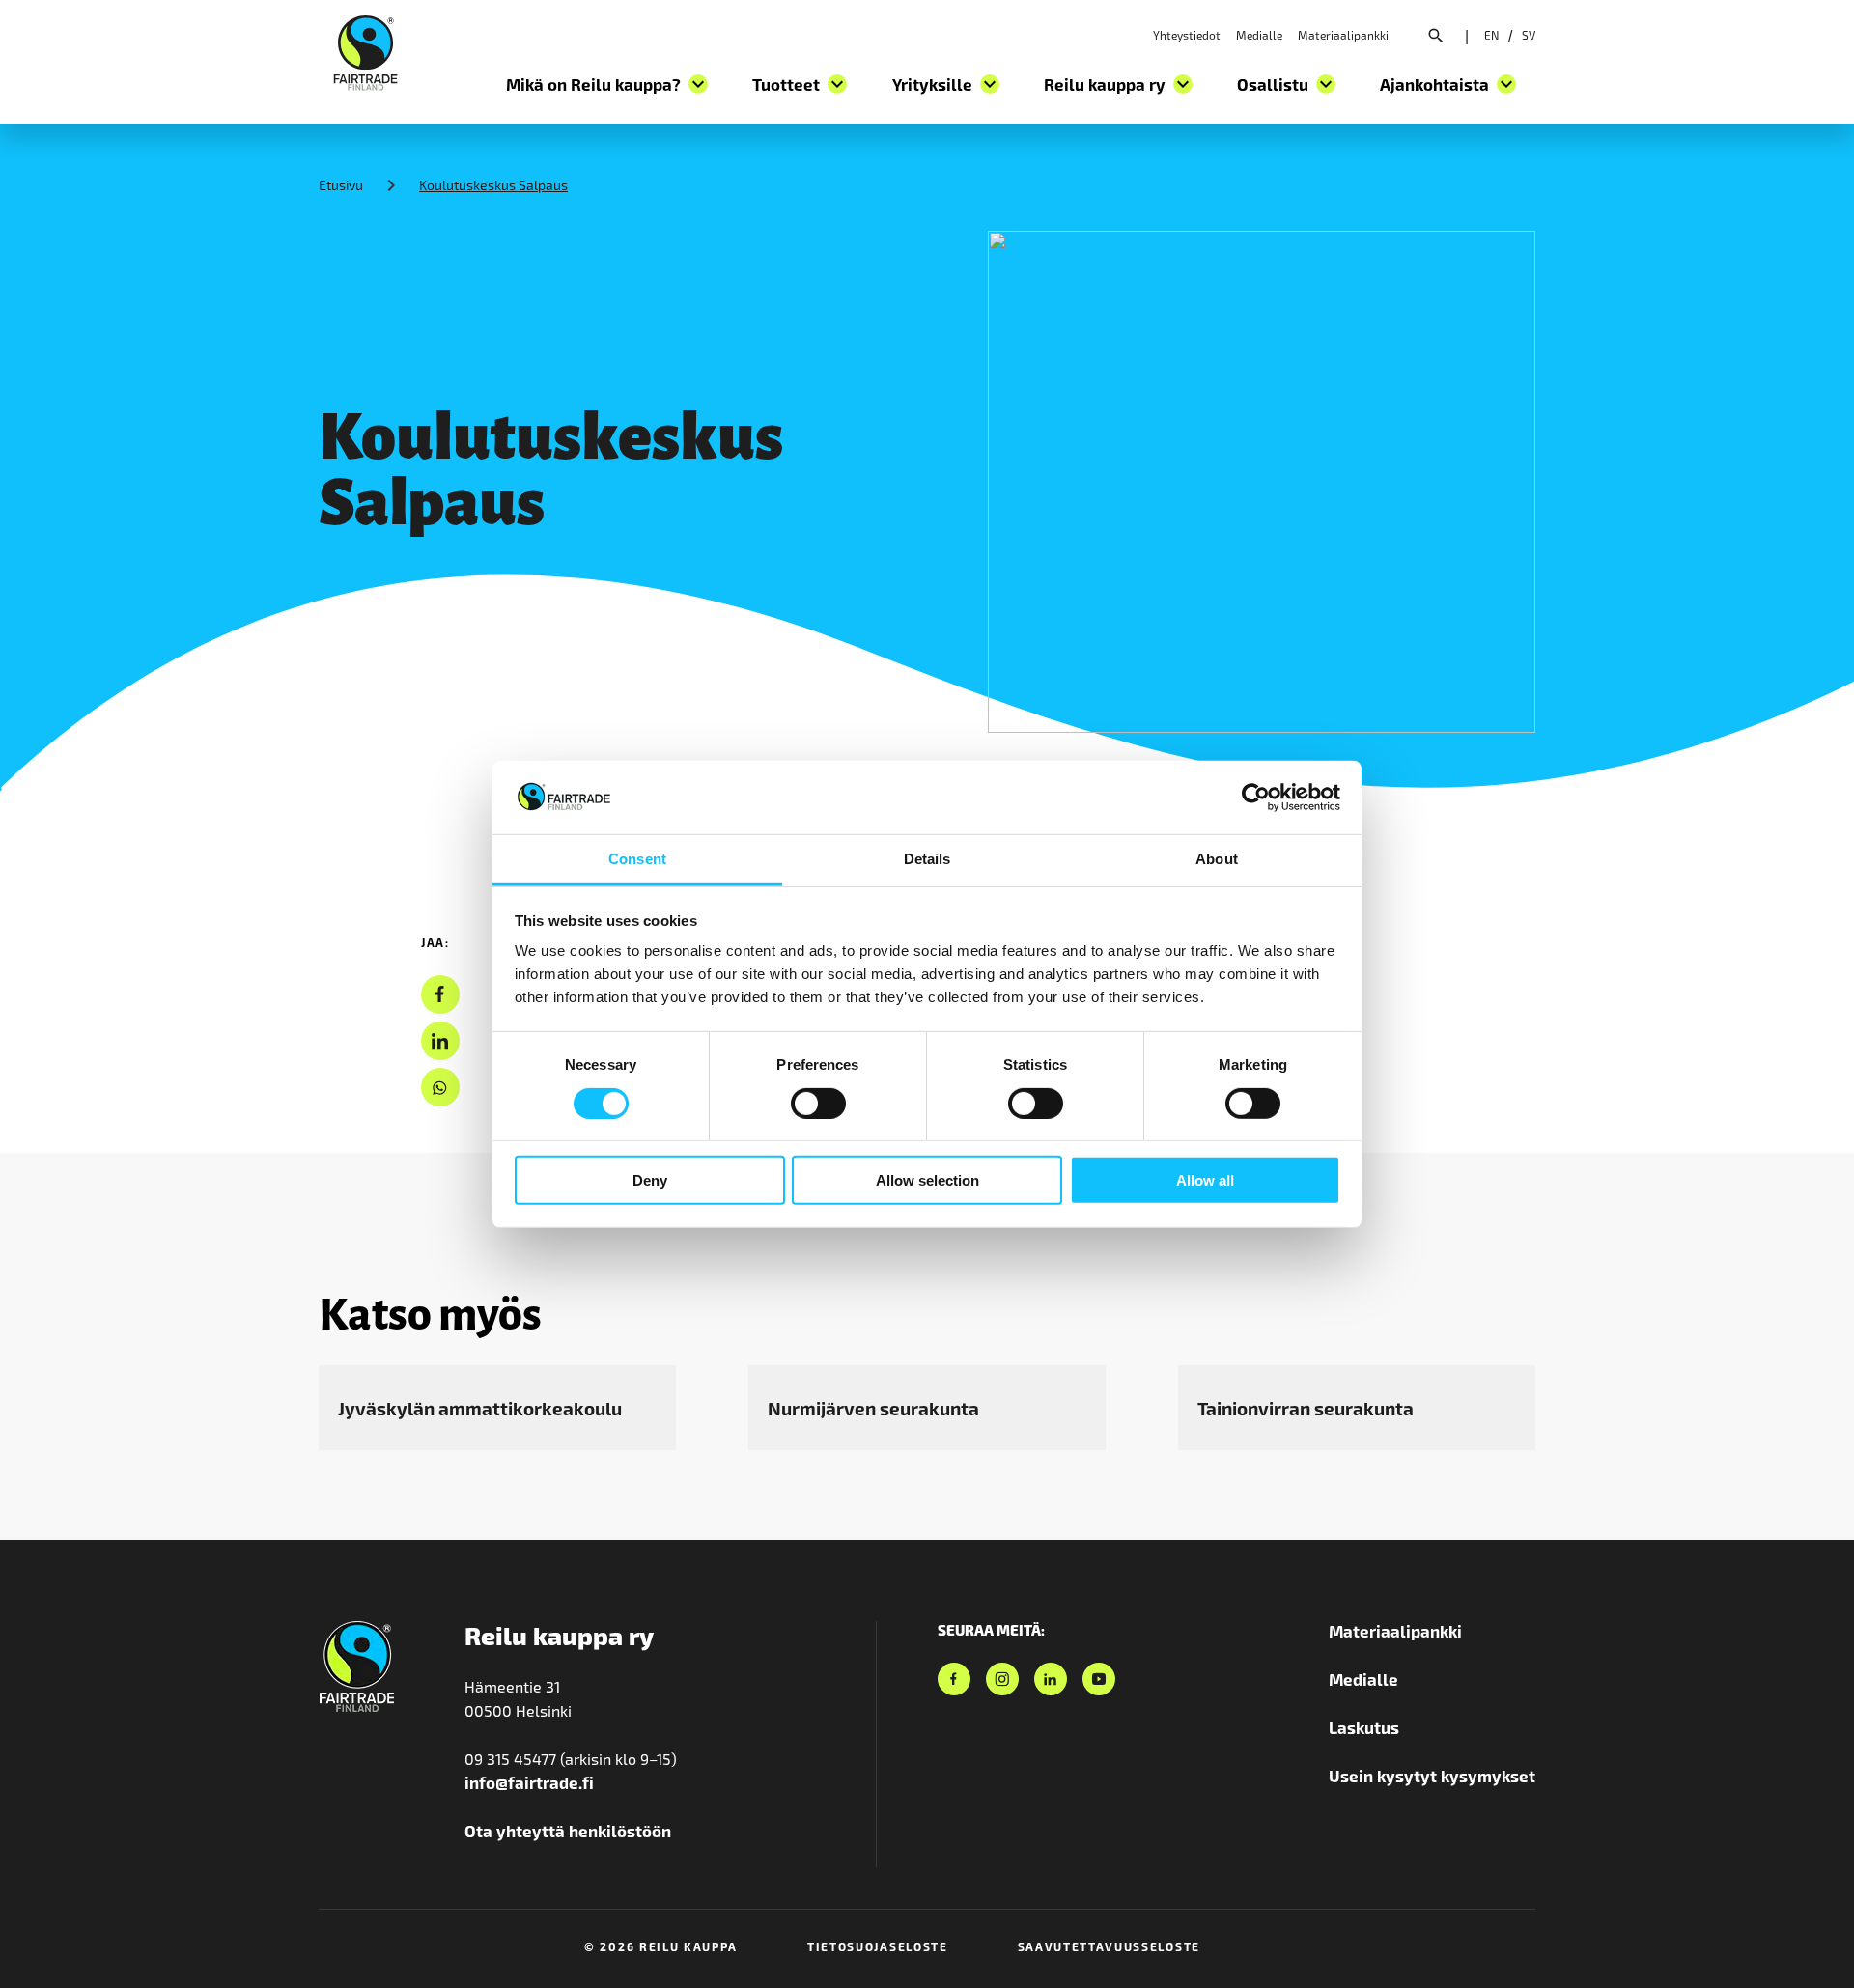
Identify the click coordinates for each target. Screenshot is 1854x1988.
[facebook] (440, 995)
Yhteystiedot (1187, 35)
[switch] (818, 1103)
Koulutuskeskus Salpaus (493, 185)
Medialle (1259, 35)
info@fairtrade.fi (529, 1782)
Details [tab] (927, 859)
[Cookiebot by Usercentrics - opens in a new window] (1256, 798)
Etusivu (341, 185)
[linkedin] (440, 1041)
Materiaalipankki (1343, 35)
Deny (650, 1180)
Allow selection (927, 1180)
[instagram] (1002, 1679)
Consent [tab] (637, 859)
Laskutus (1364, 1727)
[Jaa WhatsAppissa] (440, 1088)
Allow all (1205, 1180)
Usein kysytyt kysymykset (1432, 1776)
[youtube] (1099, 1679)
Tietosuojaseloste (878, 1946)
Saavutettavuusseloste (1109, 1946)
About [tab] (1217, 859)
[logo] (365, 50)
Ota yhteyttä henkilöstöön (568, 1831)
